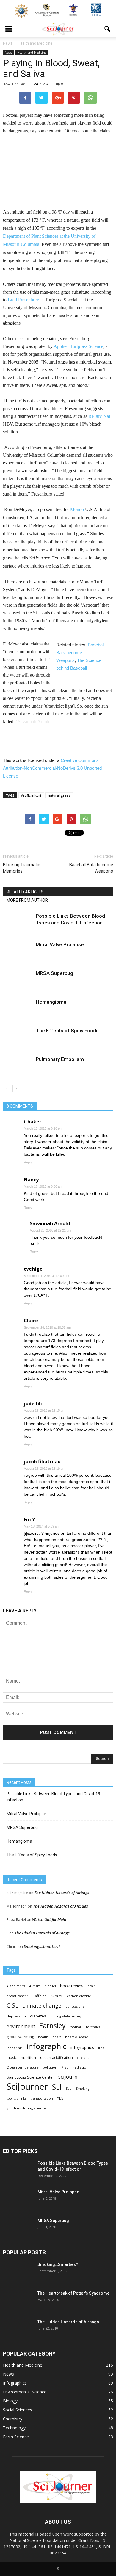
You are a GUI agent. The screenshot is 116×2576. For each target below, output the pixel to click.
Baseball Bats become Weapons (80, 653)
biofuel (50, 1986)
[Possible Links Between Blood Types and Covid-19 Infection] (18, 923)
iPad (101, 2048)
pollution (50, 2067)
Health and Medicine (32, 53)
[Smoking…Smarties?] (18, 2272)
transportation (42, 2098)
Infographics (15, 2383)
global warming (20, 2037)
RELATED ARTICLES (25, 892)
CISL (12, 2005)
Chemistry (13, 2419)
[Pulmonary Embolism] (18, 1066)
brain (92, 1986)
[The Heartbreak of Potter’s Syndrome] (18, 2301)
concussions (75, 2006)
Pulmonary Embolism (60, 1059)
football (76, 2027)
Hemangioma (51, 1002)
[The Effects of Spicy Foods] (18, 1038)
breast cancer (17, 1996)
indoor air (14, 2048)
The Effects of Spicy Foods (67, 1031)
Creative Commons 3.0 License (52, 768)
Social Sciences (18, 2410)
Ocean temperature (23, 2067)
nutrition (28, 2057)
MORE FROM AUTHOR (27, 900)
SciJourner (27, 2087)
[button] (108, 29)
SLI (57, 2087)
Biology (10, 2401)
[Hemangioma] (18, 1009)
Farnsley (52, 2026)
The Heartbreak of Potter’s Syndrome (73, 2293)
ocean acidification (57, 2058)
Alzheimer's (16, 1986)
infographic (46, 2046)
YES (60, 2098)
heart (57, 2037)
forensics (93, 2027)
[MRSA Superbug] (18, 980)
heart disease (77, 2037)
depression (16, 2016)
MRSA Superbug (54, 973)
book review (72, 1986)
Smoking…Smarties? (42, 1946)
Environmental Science (25, 2392)
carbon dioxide (79, 1996)
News (8, 53)
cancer (57, 1996)
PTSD (65, 2067)
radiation (81, 2067)
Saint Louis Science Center (30, 2077)
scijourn (68, 2077)
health (43, 2037)
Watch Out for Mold (49, 1919)
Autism (35, 1986)
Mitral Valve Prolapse (60, 944)
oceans (83, 2058)
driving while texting (66, 2016)
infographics (82, 2047)
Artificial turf (31, 795)
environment (21, 2027)
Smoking (83, 2089)
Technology (14, 2428)
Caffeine (39, 1996)
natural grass (59, 795)
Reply (28, 1162)
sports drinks (16, 2098)
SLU (69, 2089)
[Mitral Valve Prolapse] (18, 952)
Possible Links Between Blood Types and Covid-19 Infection (53, 1797)
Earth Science (16, 2437)
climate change (42, 2006)
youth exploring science (26, 2108)
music (12, 2058)
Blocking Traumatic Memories (22, 868)
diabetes (38, 2016)
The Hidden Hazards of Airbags (62, 1893)
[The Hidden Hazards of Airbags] (18, 2329)
